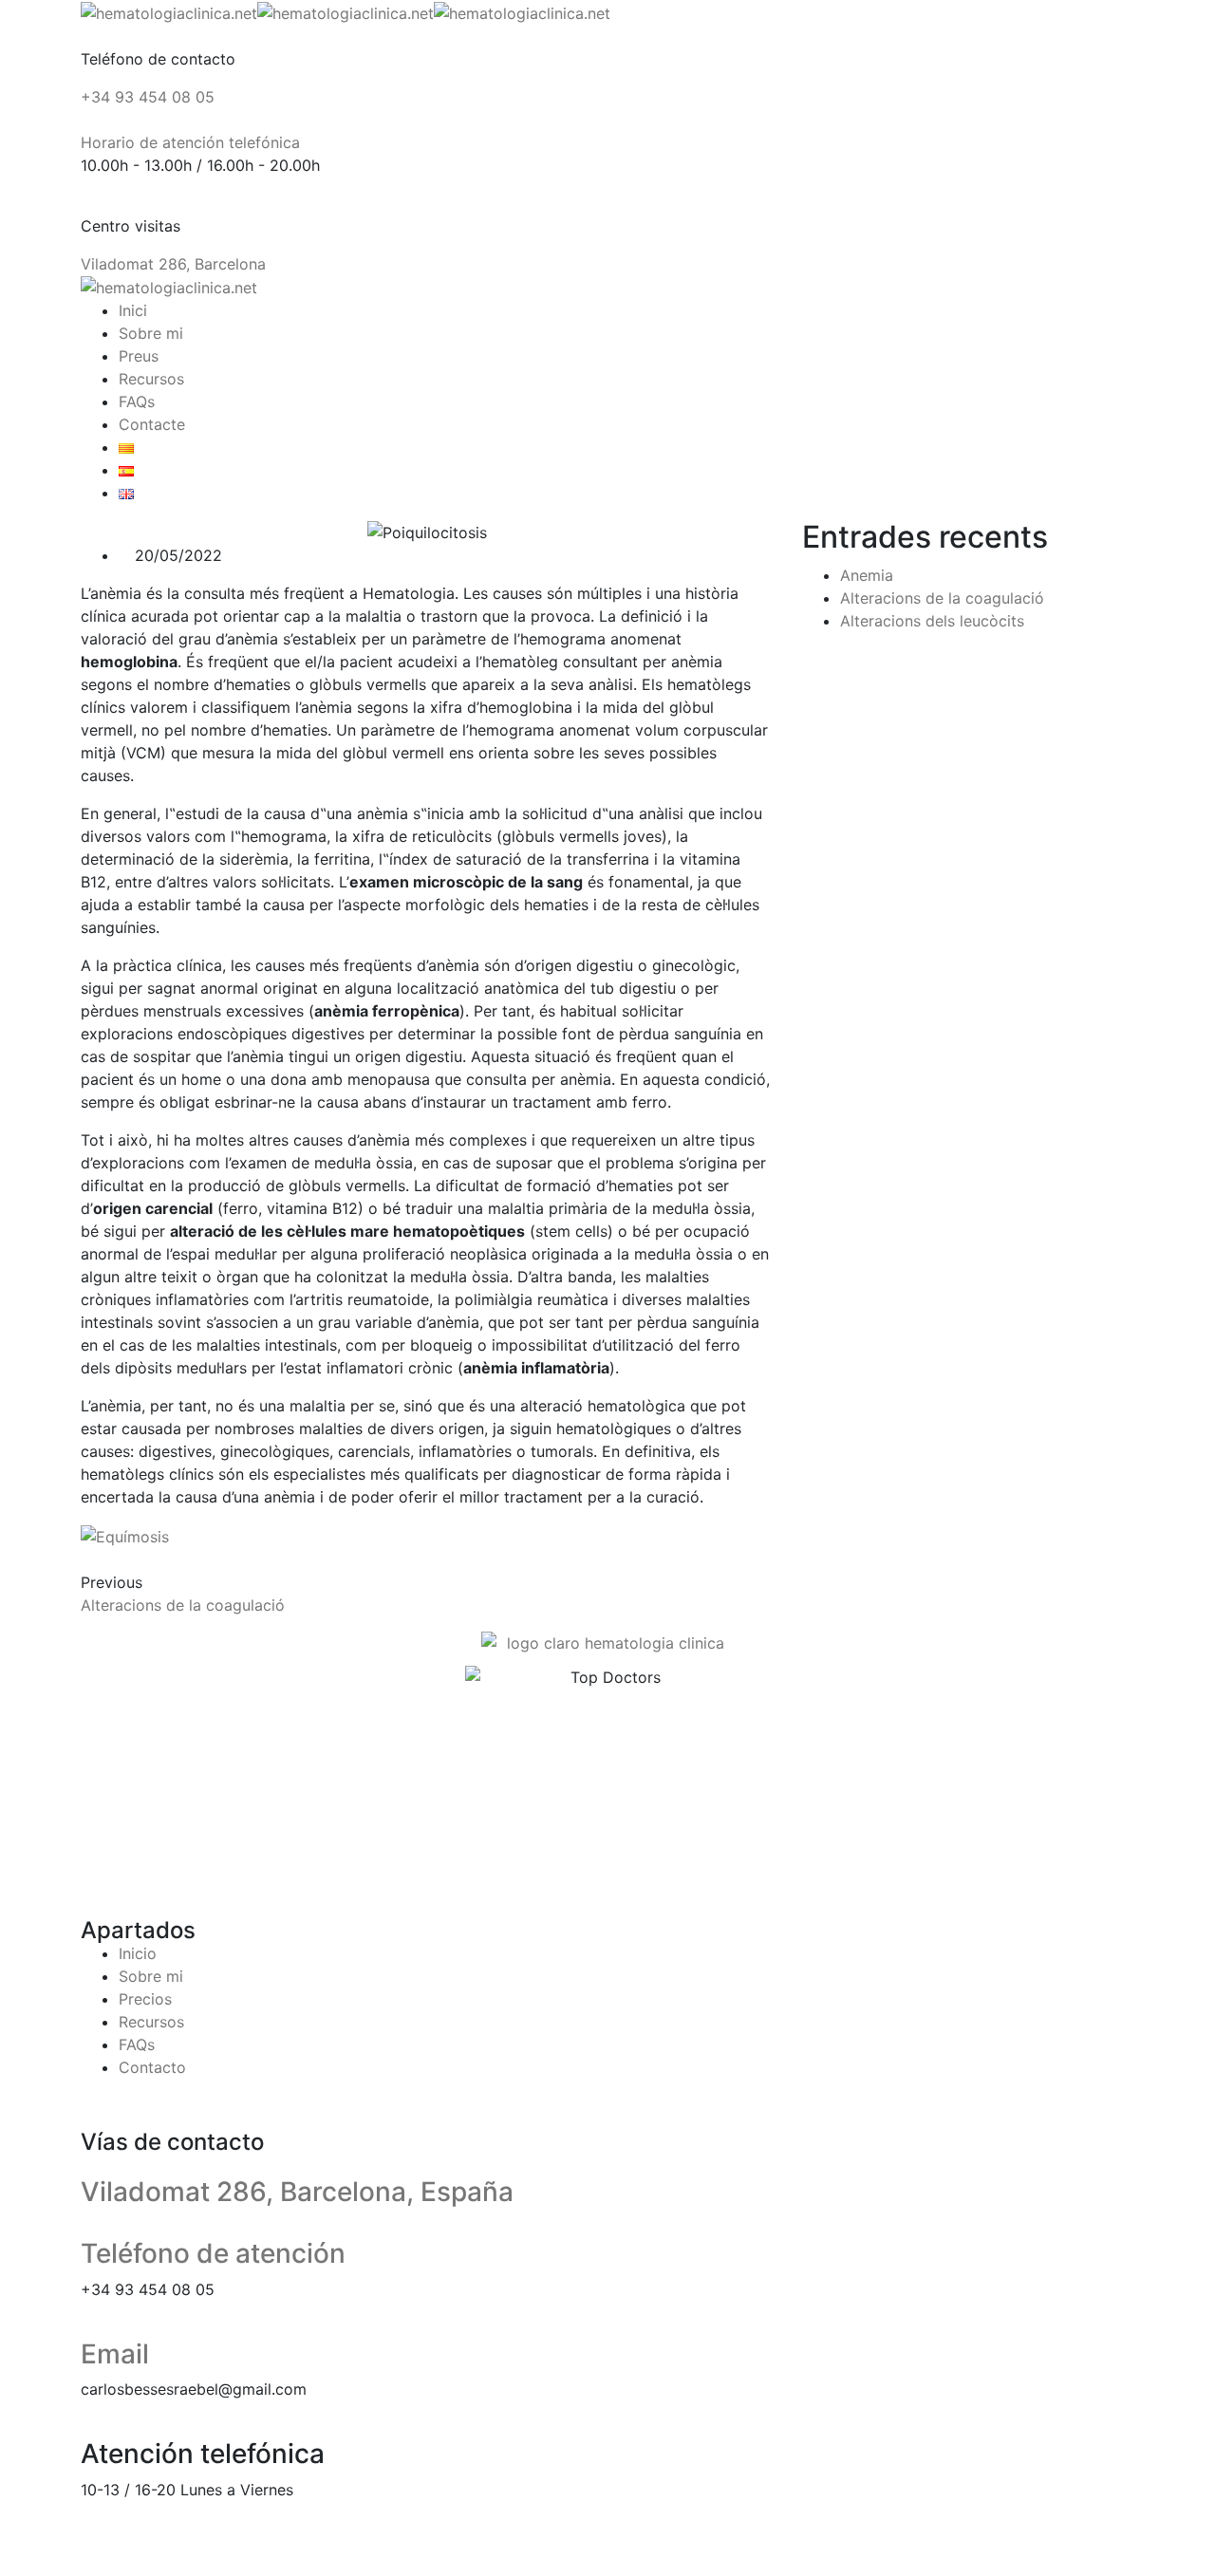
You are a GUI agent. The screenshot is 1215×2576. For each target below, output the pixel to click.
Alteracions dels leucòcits (932, 621)
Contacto (152, 2067)
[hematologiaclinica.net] (169, 11)
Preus (139, 356)
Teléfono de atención (213, 2253)
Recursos (151, 379)
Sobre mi (151, 333)
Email (115, 2354)
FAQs (137, 401)
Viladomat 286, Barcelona (173, 264)
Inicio (138, 1953)
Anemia (867, 575)
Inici (133, 310)
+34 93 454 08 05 (148, 97)
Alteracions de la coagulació (183, 1605)
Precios (145, 1999)
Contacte (152, 424)
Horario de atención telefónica (190, 142)
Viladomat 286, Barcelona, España (297, 2192)
